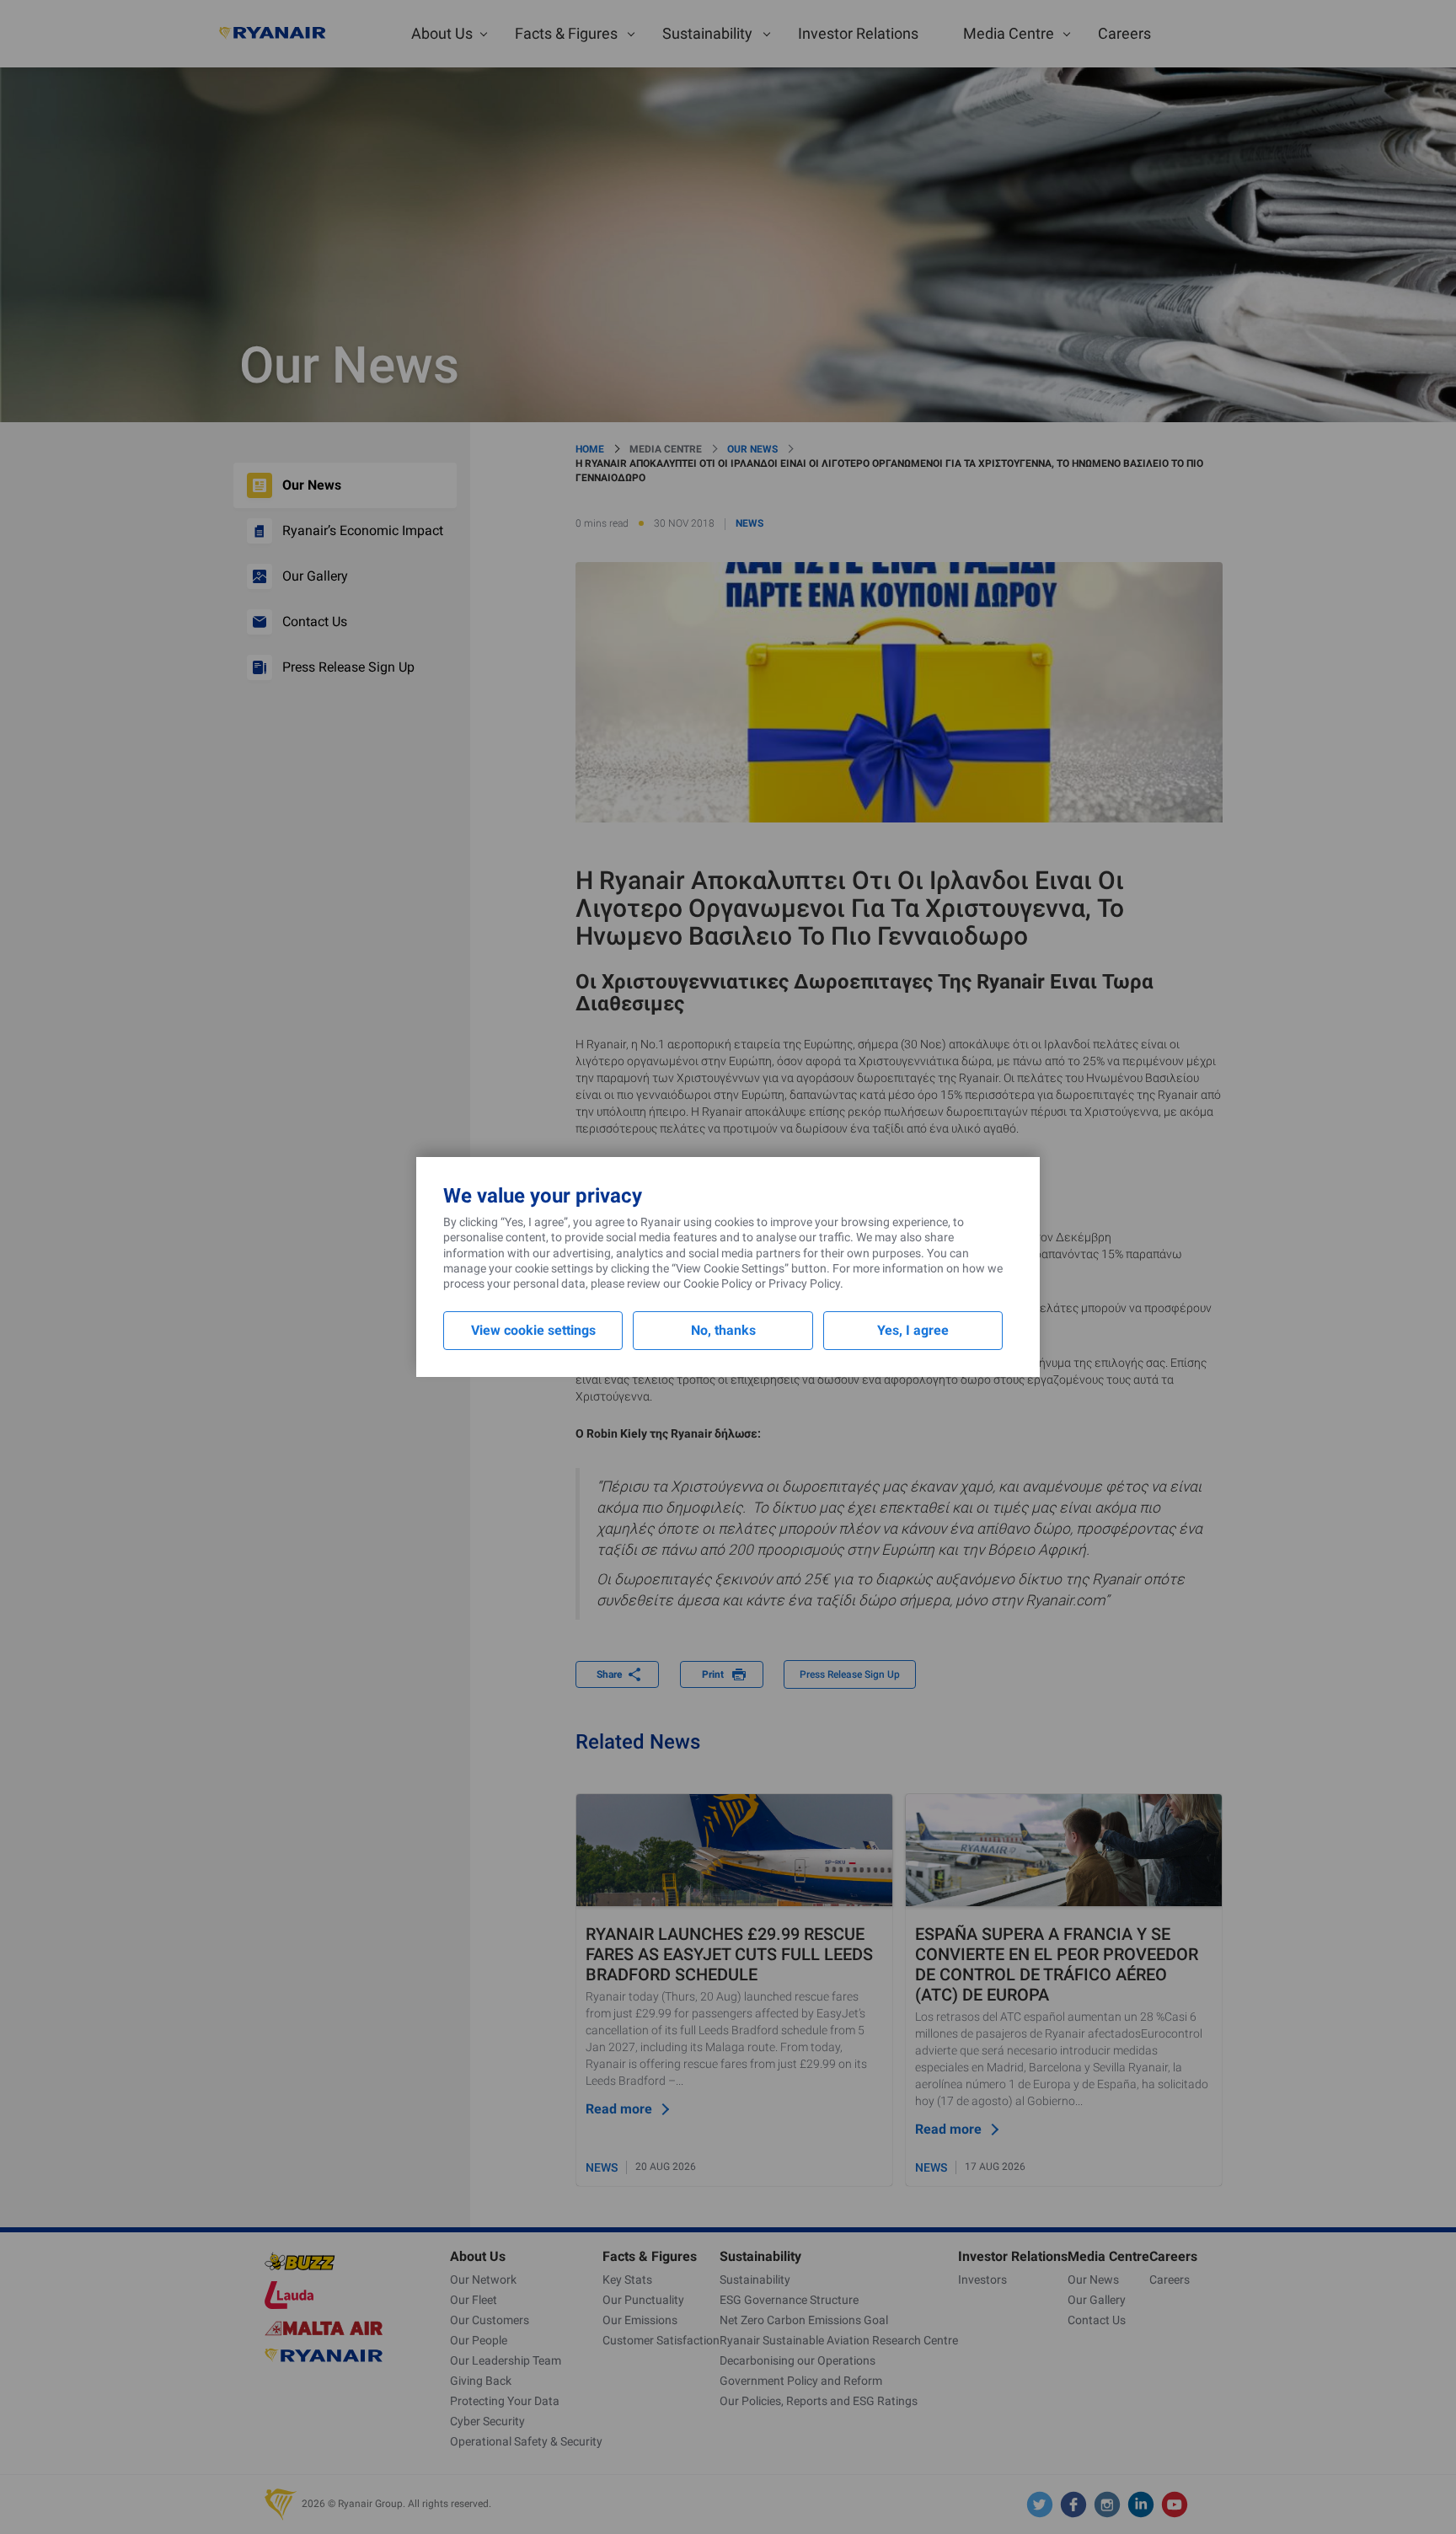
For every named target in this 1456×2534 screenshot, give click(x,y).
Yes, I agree (913, 1330)
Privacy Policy (804, 1283)
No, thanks (723, 1330)
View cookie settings (533, 1330)
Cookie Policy (718, 1283)
